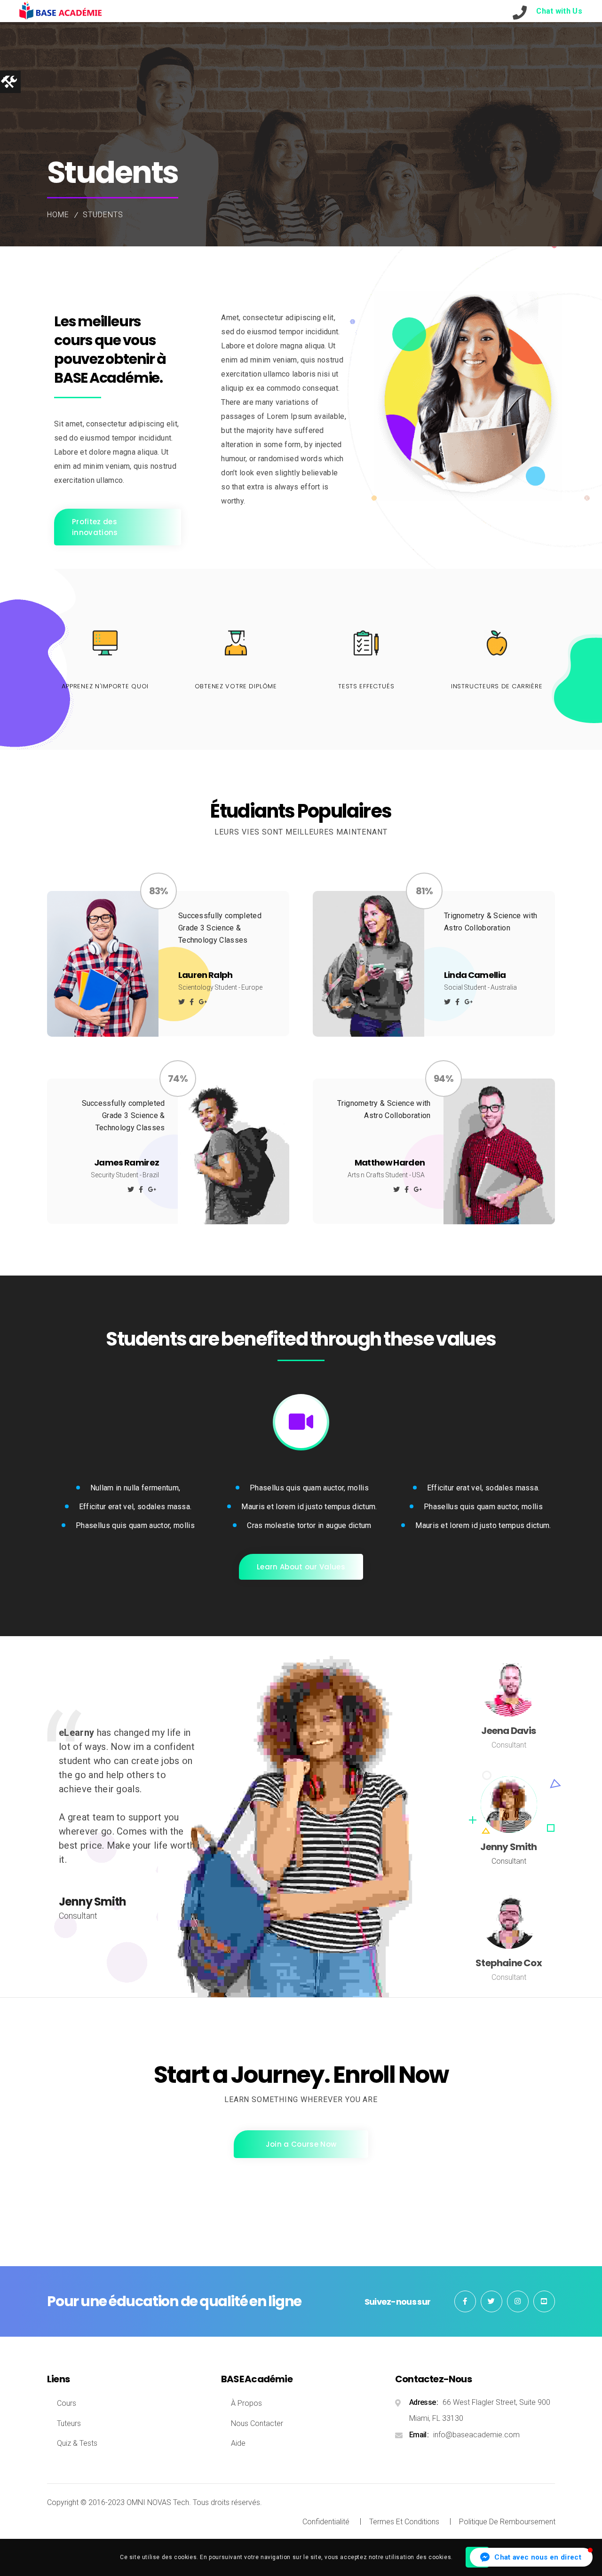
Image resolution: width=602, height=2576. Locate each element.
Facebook (465, 2301)
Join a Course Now (301, 2144)
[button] (531, 2557)
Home (58, 215)
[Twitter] (182, 1002)
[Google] (203, 1002)
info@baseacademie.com (476, 2435)
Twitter (491, 2301)
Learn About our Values (301, 1567)
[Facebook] (192, 1002)
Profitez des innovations (95, 527)
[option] (301, 1817)
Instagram (518, 2301)
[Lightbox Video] (301, 1422)
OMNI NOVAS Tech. (159, 2502)
